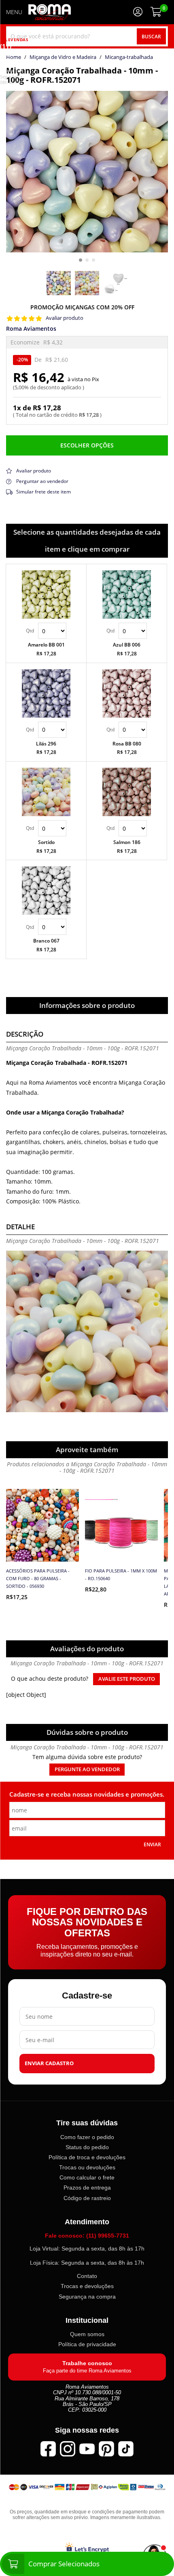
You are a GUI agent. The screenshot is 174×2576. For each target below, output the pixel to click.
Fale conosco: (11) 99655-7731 (87, 2236)
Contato (87, 2276)
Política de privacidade (87, 2344)
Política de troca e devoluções (87, 2157)
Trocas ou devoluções (87, 2167)
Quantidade (46, 631)
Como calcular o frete (87, 2177)
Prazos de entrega (87, 2188)
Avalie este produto (127, 1679)
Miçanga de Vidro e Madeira (63, 57)
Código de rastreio (87, 2198)
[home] (50, 12)
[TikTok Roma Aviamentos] (126, 2449)
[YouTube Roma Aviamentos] (87, 2449)
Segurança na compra (87, 2297)
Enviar (152, 1844)
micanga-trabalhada (129, 57)
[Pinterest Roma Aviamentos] (106, 2449)
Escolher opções (87, 445)
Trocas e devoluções (87, 2286)
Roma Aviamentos (31, 329)
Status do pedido (87, 2147)
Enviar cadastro (49, 2063)
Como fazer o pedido (87, 2137)
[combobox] (87, 36)
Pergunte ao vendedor (87, 1769)
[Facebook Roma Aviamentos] (48, 2449)
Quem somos (87, 2334)
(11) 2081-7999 (12, 58)
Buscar (151, 36)
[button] (81, 260)
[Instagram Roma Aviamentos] (68, 2449)
